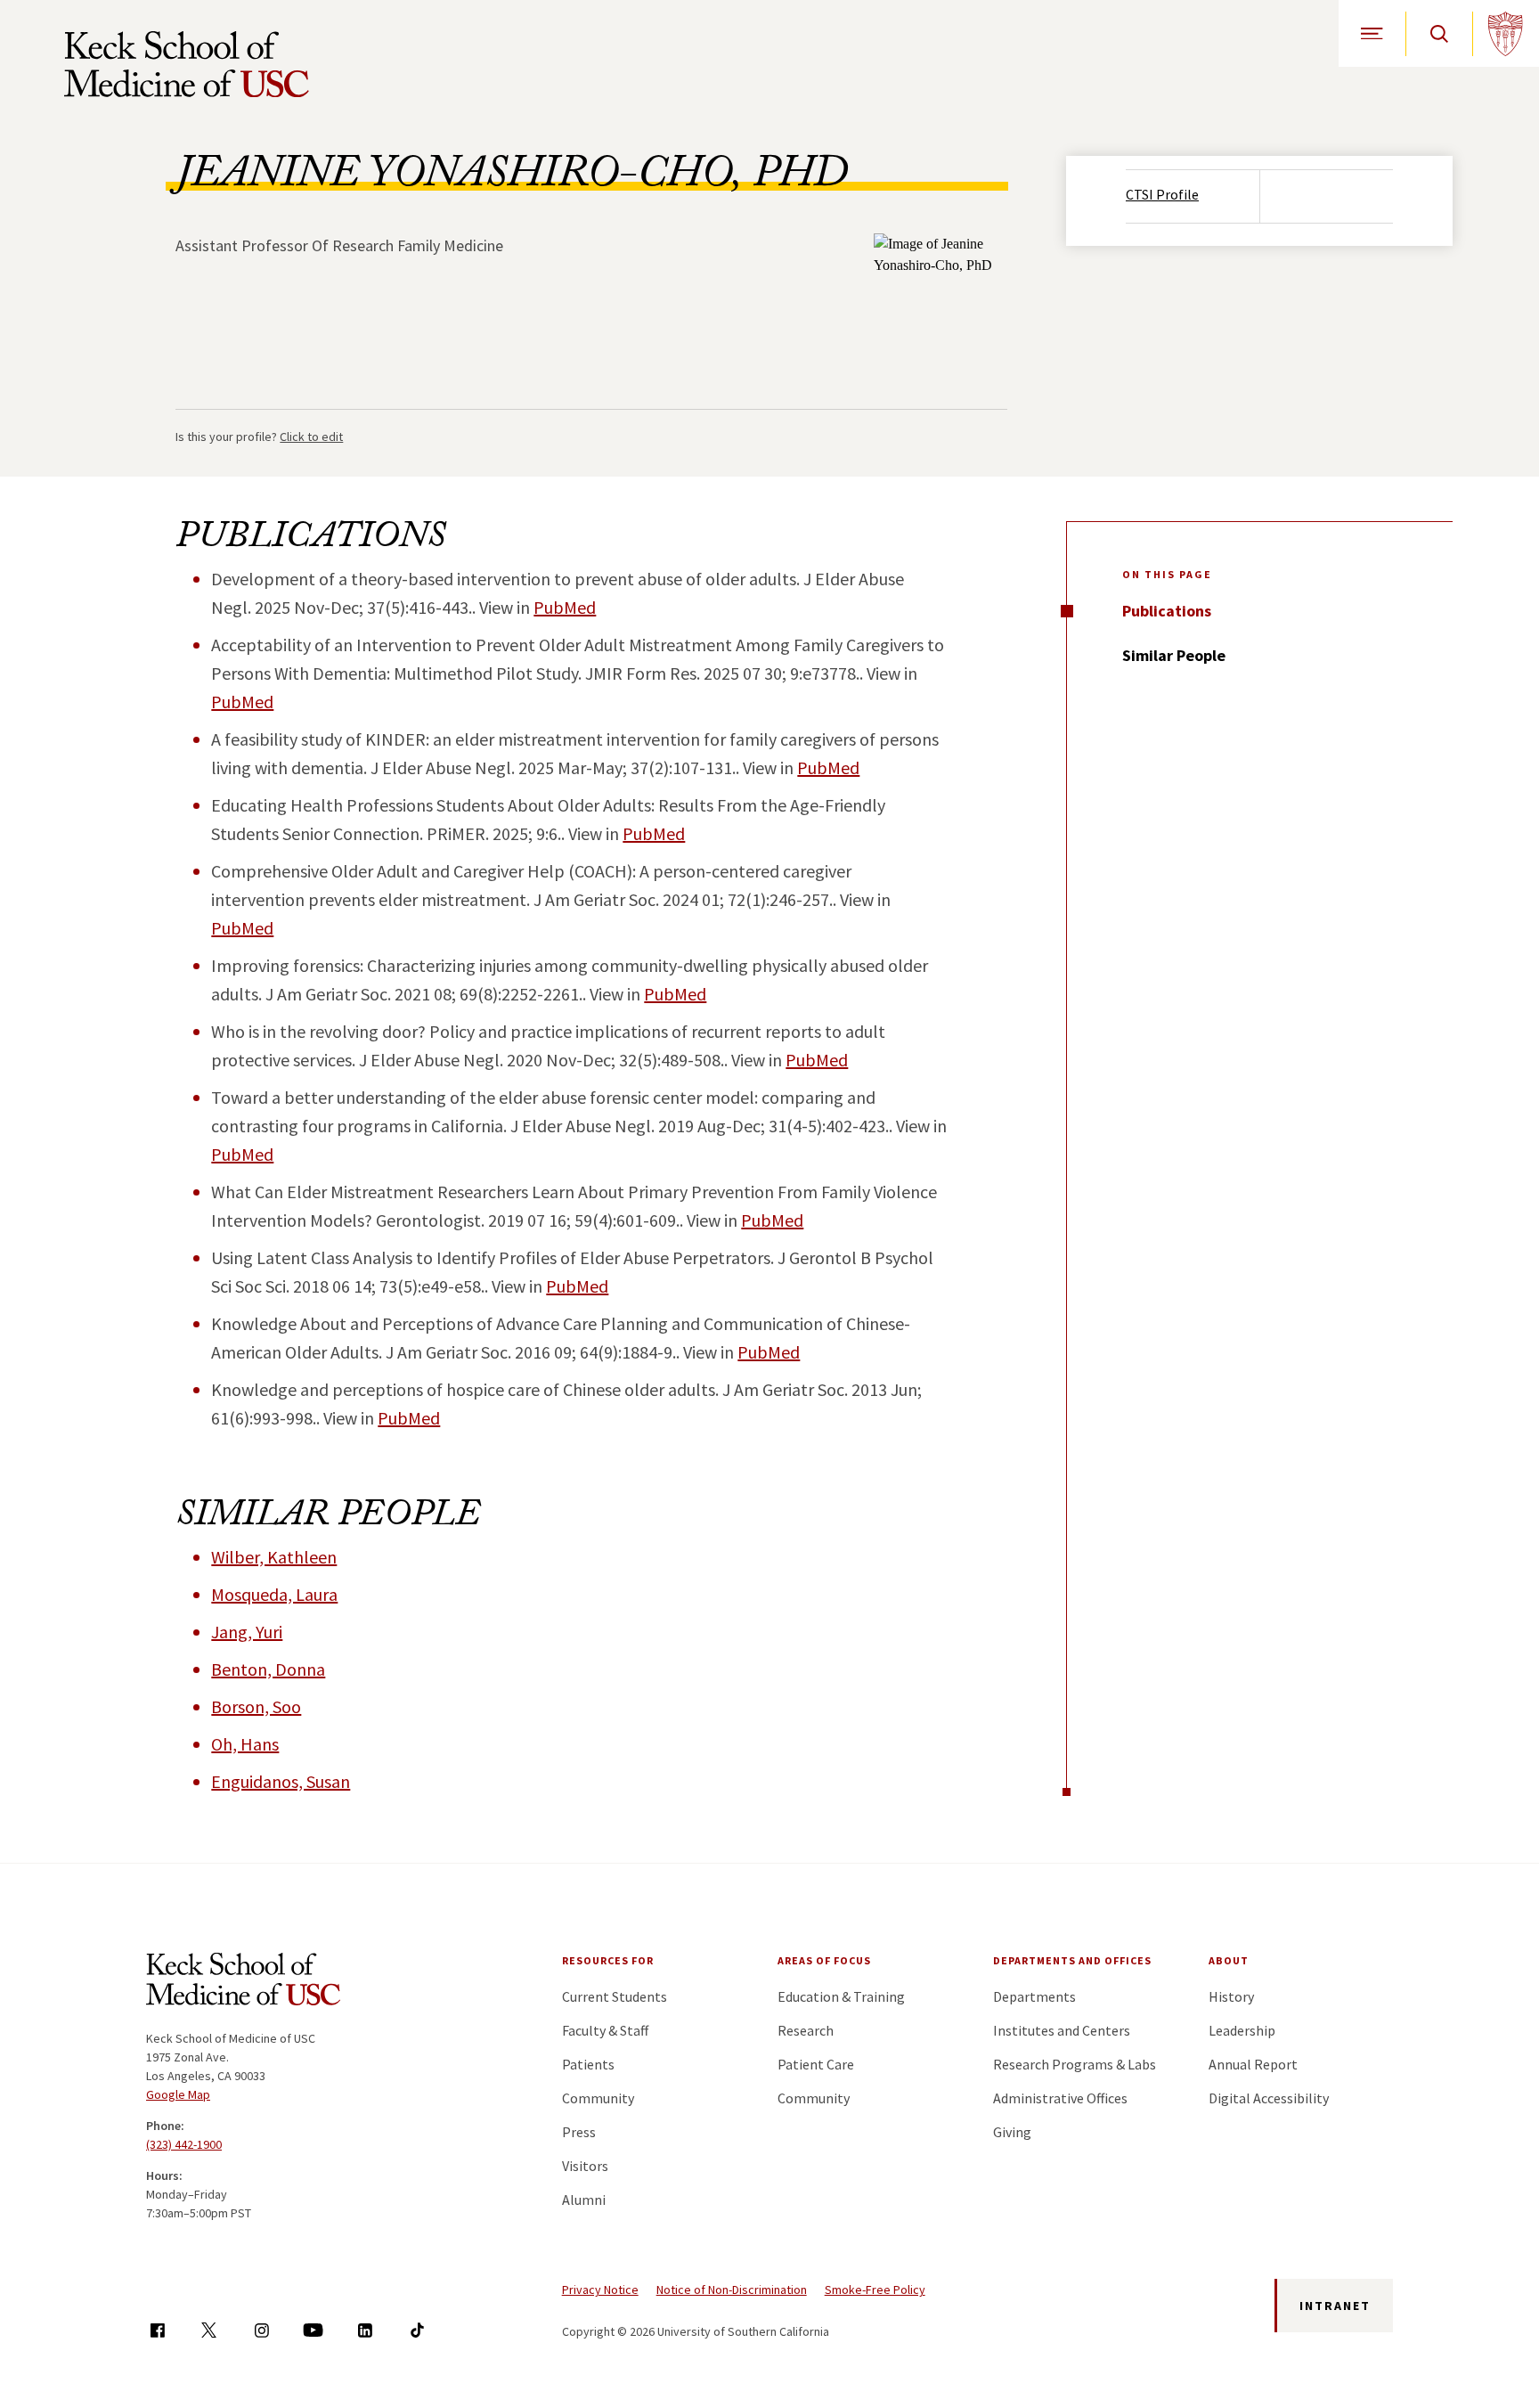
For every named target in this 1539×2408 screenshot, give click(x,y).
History (1231, 1996)
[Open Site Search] (1439, 33)
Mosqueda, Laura (274, 1594)
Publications (1167, 611)
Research (806, 2030)
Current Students (615, 1996)
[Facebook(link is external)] (157, 2330)
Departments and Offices (1072, 1960)
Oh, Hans (245, 1744)
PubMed (565, 607)
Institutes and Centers (1062, 2030)
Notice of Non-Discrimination (732, 2290)
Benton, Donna (268, 1669)
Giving (1012, 2132)
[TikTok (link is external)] (417, 2330)
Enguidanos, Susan (281, 1781)
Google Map (178, 2094)
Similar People (1174, 655)
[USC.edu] (1506, 33)
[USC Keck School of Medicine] (187, 64)
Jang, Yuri (247, 1632)
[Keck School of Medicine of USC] (243, 1982)
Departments (1034, 1996)
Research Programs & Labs (1075, 2064)
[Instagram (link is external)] (261, 2330)
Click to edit (311, 437)
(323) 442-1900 (184, 2144)
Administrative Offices (1060, 2098)
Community (598, 2098)
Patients (588, 2064)
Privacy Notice (600, 2290)
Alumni (584, 2200)
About (1229, 1960)
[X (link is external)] (209, 2330)
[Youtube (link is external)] (313, 2330)
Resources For (608, 1960)
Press (579, 2132)
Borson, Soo (256, 1706)
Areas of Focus (824, 1960)
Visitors (585, 2166)
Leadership (1242, 2030)
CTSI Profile (1162, 194)
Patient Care (816, 2064)
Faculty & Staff (605, 2030)
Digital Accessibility (1269, 2098)
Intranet (1335, 2306)
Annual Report (1253, 2064)
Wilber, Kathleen (274, 1557)
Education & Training (841, 1996)
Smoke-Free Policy (875, 2290)
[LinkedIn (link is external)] (365, 2330)
